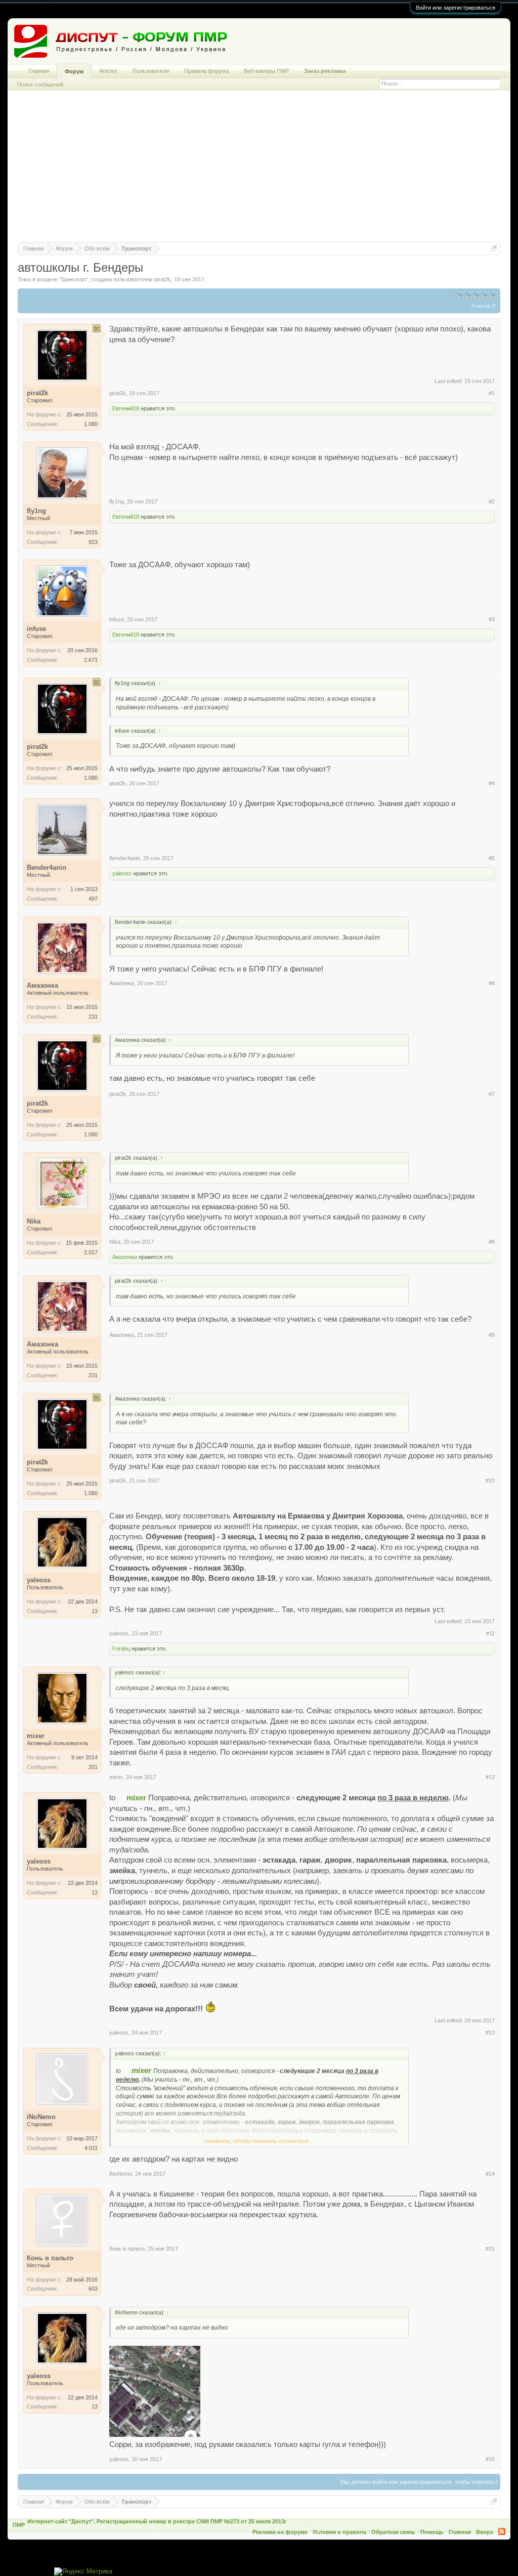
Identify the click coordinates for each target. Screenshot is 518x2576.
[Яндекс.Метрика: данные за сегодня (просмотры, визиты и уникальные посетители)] (83, 2572)
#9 (492, 1335)
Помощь (432, 2532)
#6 (492, 983)
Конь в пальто (127, 2249)
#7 (492, 1094)
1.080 (91, 424)
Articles (108, 71)
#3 (492, 619)
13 (95, 1611)
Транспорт (74, 279)
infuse (117, 619)
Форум (74, 71)
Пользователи (151, 71)
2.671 (91, 660)
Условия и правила (339, 2532)
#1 (492, 393)
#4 (492, 783)
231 (93, 1017)
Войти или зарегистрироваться (456, 8)
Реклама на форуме (280, 2532)
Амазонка (122, 983)
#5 (492, 858)
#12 (490, 1777)
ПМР (19, 2525)
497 (93, 899)
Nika (115, 1242)
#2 (492, 501)
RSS (502, 2531)
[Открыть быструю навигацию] (494, 248)
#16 (490, 2459)
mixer (116, 1777)
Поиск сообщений (40, 85)
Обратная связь (393, 2532)
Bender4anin (125, 858)
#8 (492, 1242)
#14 (490, 2174)
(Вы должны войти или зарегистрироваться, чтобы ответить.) (419, 2482)
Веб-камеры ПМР (266, 71)
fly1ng (117, 501)
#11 (490, 1633)
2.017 (91, 1252)
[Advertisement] (259, 171)
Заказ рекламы (325, 71)
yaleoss (122, 873)
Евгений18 (126, 408)
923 (93, 542)
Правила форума (206, 71)
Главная (39, 71)
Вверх (485, 2532)
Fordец (121, 1649)
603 (93, 2289)
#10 (490, 1481)
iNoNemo (121, 2174)
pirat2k (163, 279)
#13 (490, 2033)
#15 (490, 2249)
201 (93, 1767)
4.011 (91, 2148)
